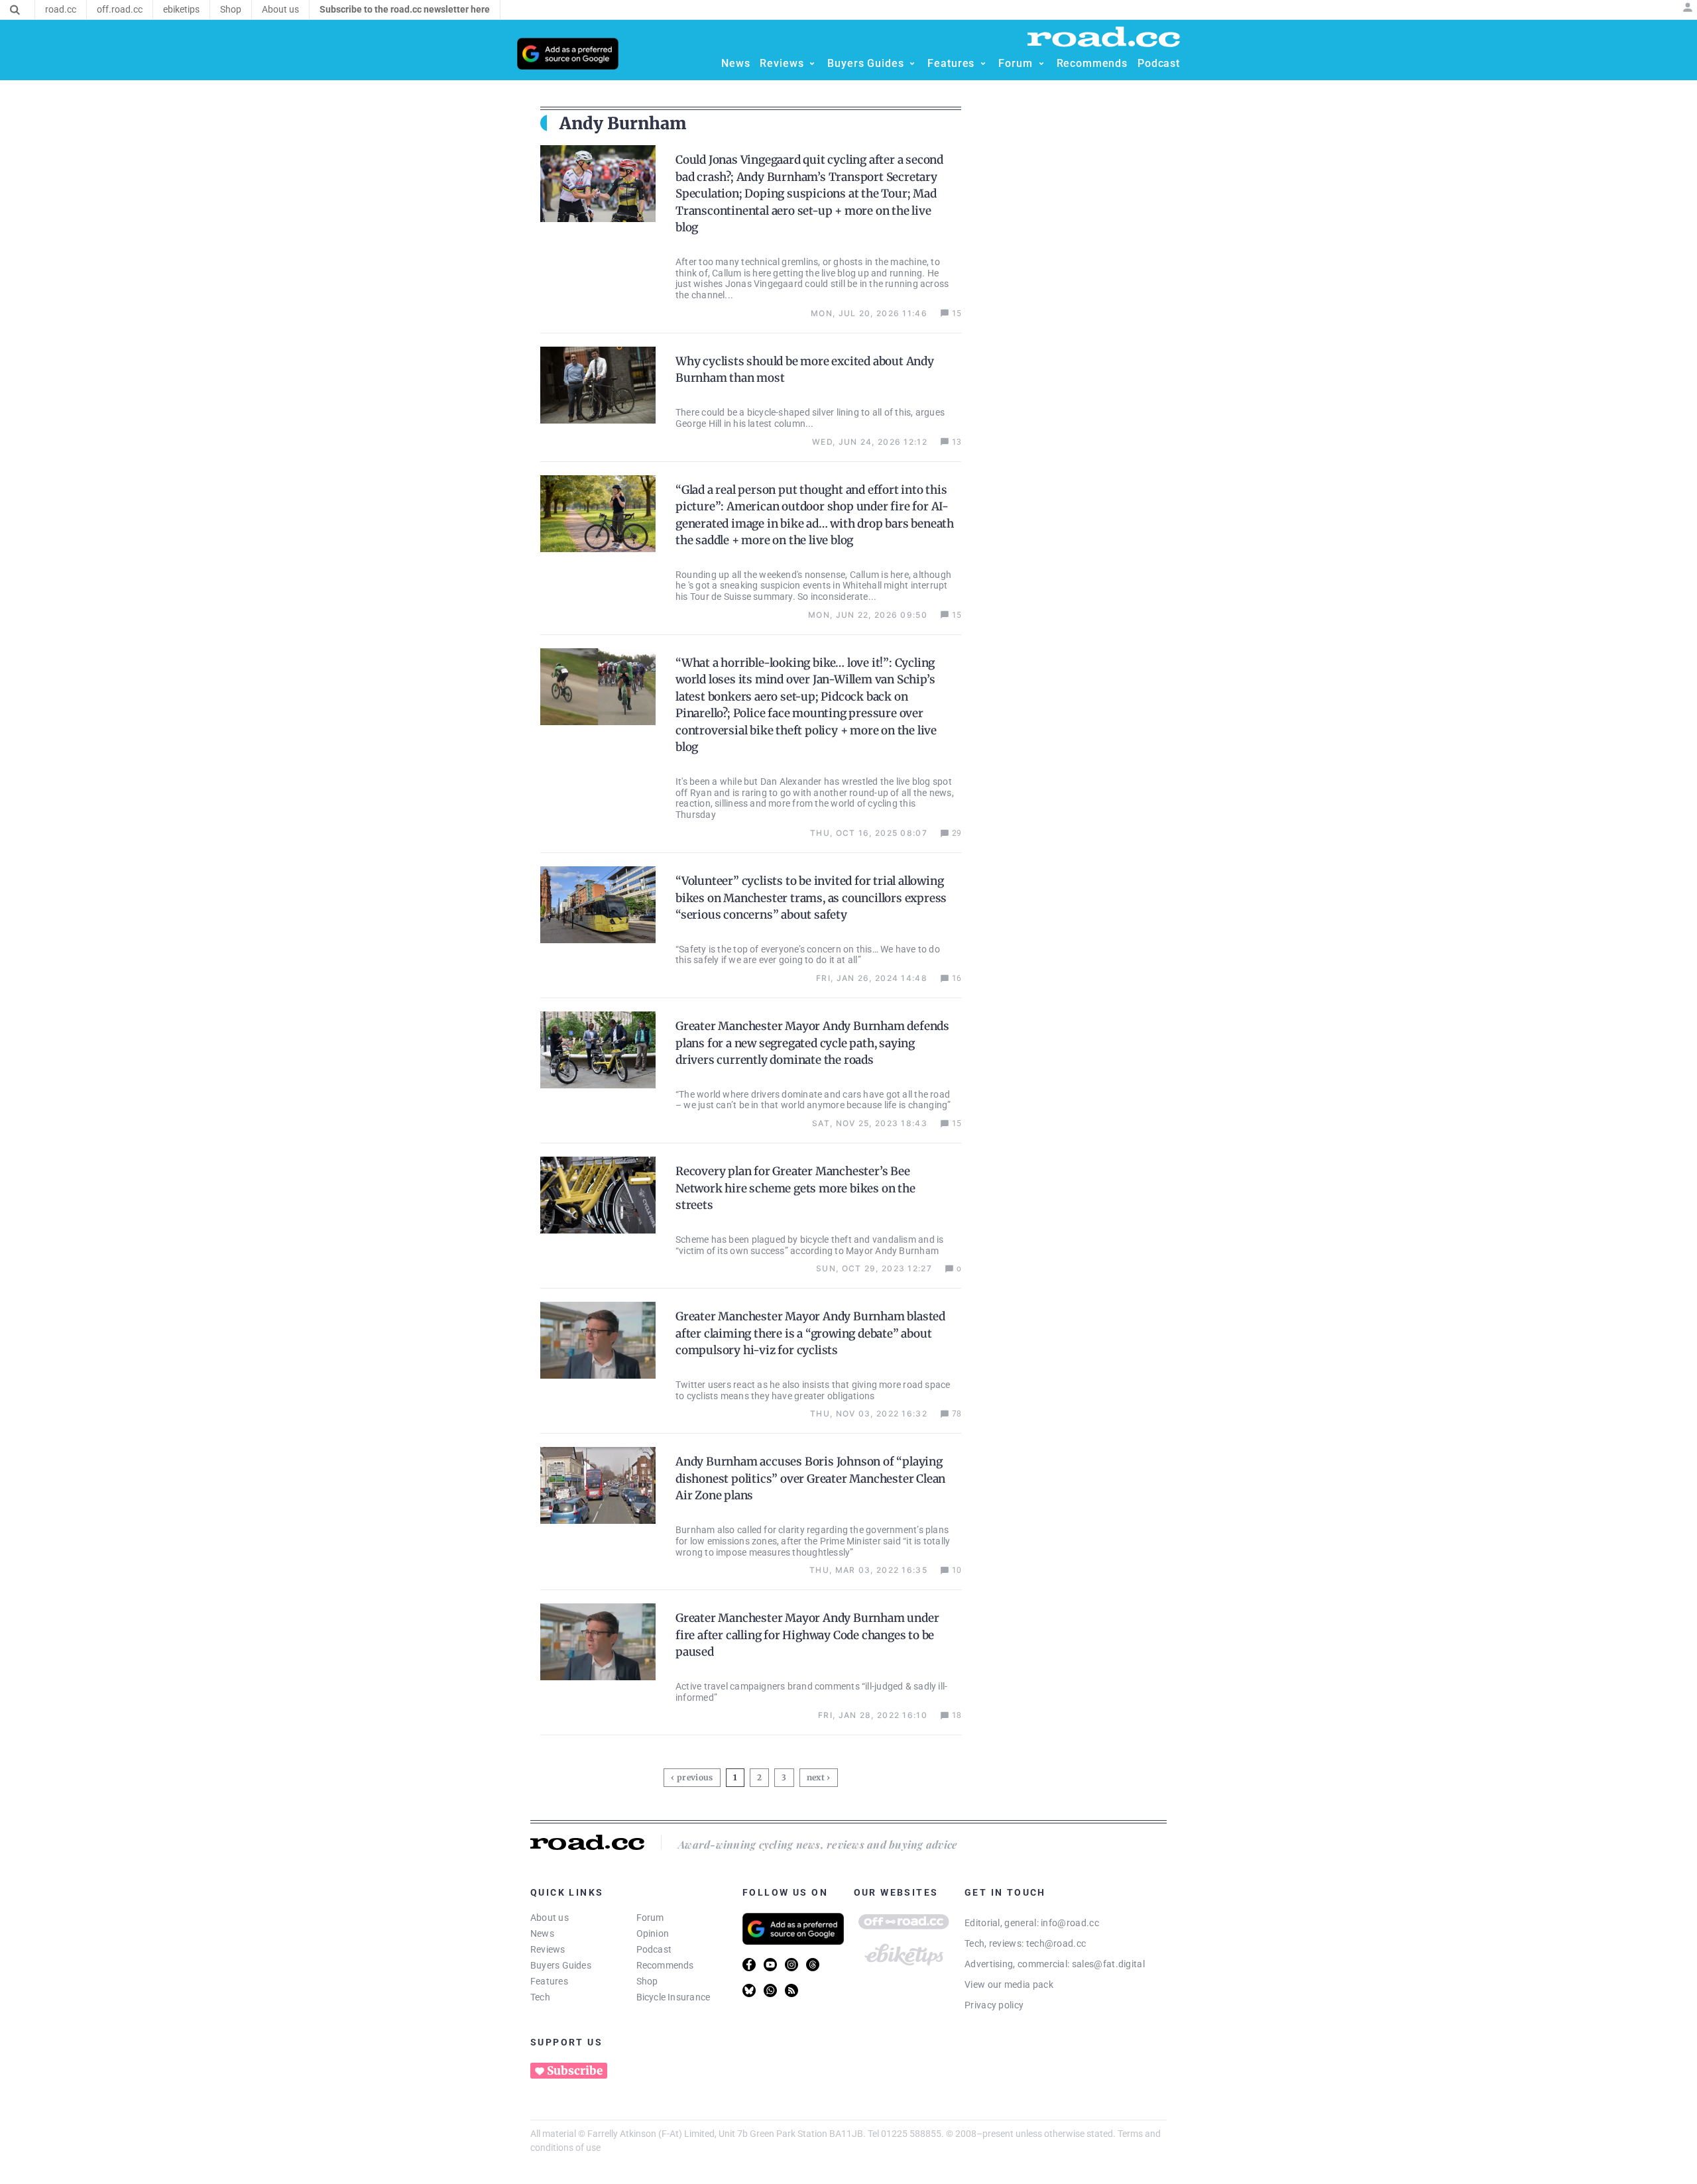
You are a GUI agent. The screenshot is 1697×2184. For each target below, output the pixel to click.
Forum (650, 1918)
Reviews (548, 1949)
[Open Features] (983, 64)
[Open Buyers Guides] (912, 64)
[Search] (15, 10)
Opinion (653, 1933)
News (542, 1933)
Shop (647, 1981)
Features (549, 1981)
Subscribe (575, 2071)
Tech (540, 1997)
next (816, 1777)
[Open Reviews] (812, 64)
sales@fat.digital (1108, 1964)
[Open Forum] (1041, 64)
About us (550, 1918)
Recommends (665, 1965)
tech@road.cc (1056, 1943)
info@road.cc (1070, 1923)
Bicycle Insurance (673, 1997)
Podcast (654, 1949)
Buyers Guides (561, 1965)
